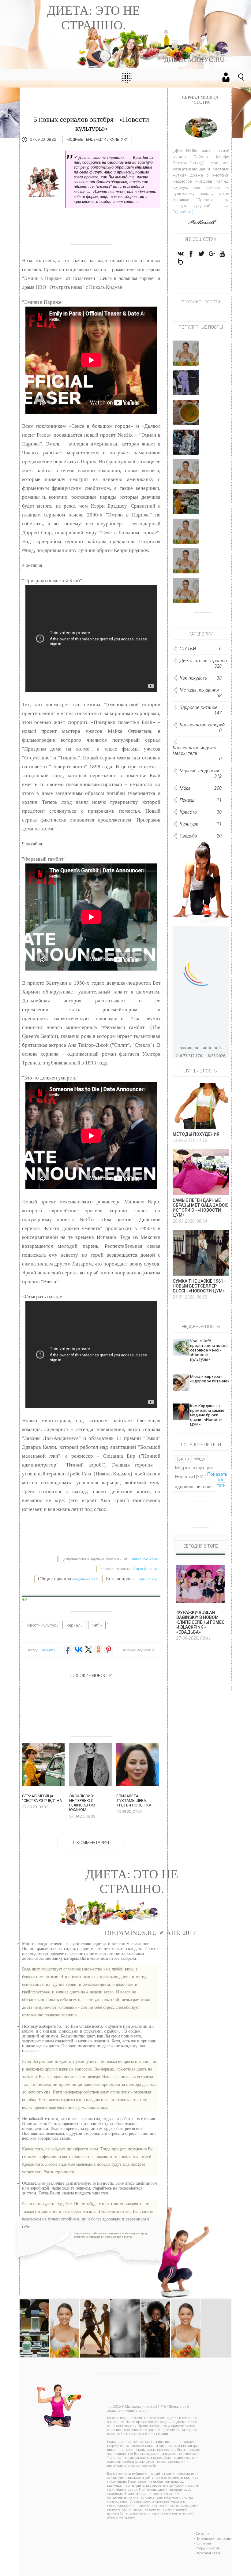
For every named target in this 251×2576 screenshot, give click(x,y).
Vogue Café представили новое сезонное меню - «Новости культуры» (209, 1350)
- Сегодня (201, 2534)
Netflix (97, 1625)
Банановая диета (66, 2310)
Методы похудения (196, 1134)
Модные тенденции (86, 140)
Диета (183, 1459)
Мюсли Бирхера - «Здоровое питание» (210, 1379)
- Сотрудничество (207, 2548)
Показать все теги (217, 1480)
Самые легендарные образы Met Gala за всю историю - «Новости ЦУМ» (201, 1208)
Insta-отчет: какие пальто (186, 537)
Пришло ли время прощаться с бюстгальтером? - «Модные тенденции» (133, 2321)
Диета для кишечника (217, 2310)
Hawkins (48, 1650)
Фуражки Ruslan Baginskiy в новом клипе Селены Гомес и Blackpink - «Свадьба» (200, 1622)
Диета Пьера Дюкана (186, 2313)
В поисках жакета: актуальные (186, 564)
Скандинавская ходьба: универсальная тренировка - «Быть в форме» (101, 2321)
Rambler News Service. (144, 1559)
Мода (200, 1459)
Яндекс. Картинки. (146, 1569)
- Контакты (202, 2543)
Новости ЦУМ (189, 1477)
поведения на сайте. (85, 1579)
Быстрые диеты (186, 477)
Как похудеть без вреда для (186, 357)
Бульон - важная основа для (186, 416)
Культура (119, 140)
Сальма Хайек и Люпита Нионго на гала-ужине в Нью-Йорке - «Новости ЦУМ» (155, 2329)
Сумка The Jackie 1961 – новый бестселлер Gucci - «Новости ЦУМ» (200, 1286)
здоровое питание (194, 1487)
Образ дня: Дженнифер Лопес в (186, 386)
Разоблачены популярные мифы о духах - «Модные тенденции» (39, 2321)
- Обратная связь (207, 2553)
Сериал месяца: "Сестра (186, 505)
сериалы (75, 1625)
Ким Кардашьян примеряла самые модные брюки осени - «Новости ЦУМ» (207, 1415)
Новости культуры (42, 1625)
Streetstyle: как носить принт (186, 446)
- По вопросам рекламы (212, 2539)
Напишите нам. (148, 1579)
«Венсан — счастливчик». (186, 596)
